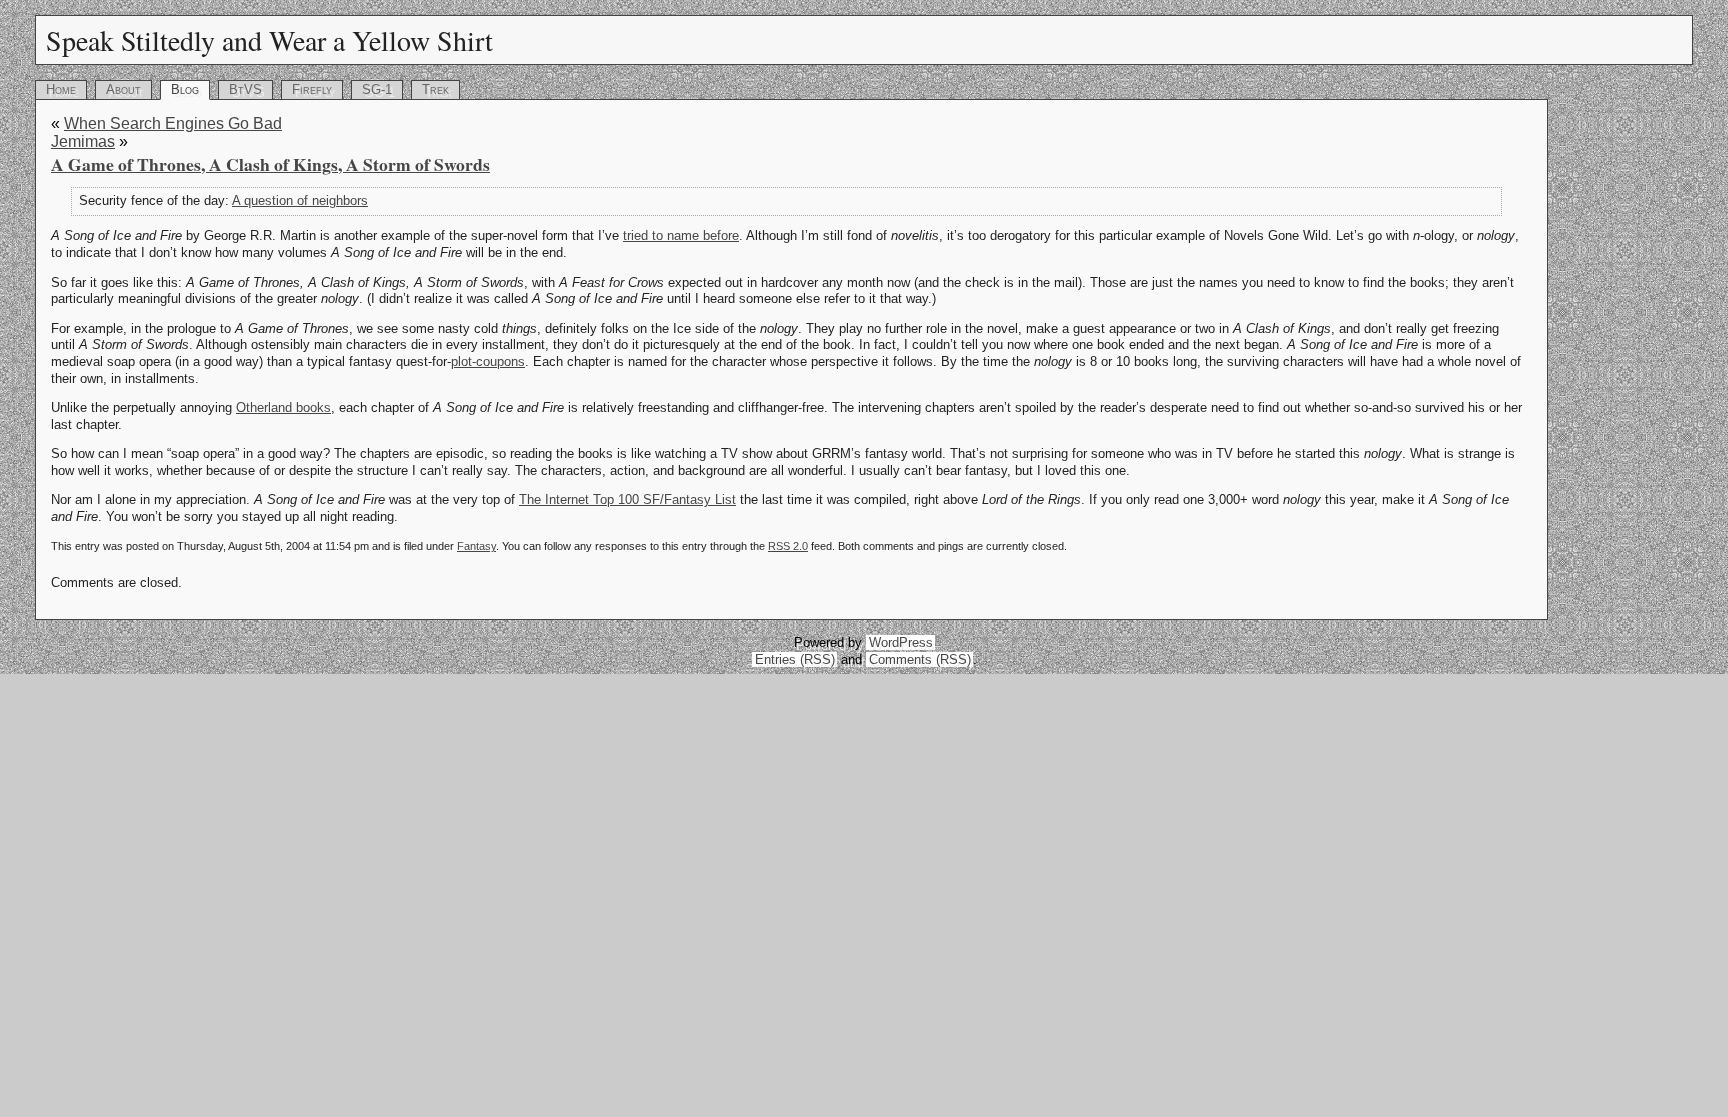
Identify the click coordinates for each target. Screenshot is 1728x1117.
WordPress (901, 642)
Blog (185, 89)
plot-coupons (488, 361)
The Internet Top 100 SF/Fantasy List (627, 499)
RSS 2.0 (788, 546)
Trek (435, 89)
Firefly (312, 89)
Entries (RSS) (795, 659)
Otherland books (283, 407)
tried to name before (681, 235)
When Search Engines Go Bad (173, 123)
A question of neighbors (300, 200)
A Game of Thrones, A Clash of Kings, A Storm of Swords (270, 164)
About (123, 89)
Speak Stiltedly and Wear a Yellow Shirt (269, 40)
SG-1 (377, 89)
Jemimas (83, 141)
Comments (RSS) (920, 659)
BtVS (245, 89)
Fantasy (476, 546)
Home (61, 89)
